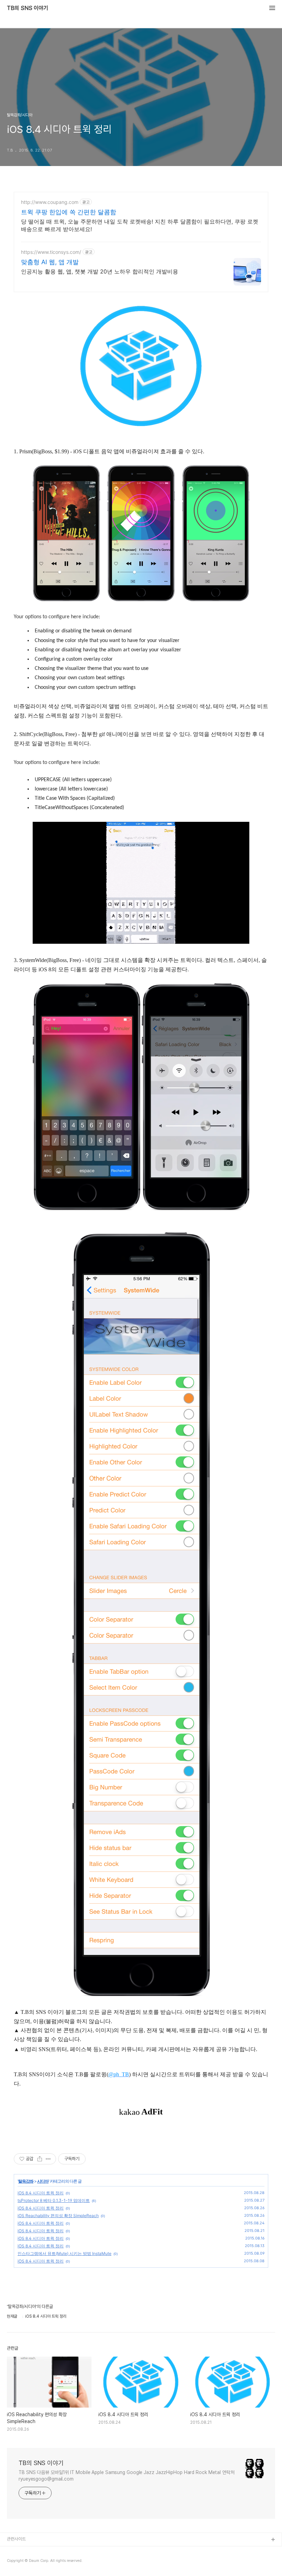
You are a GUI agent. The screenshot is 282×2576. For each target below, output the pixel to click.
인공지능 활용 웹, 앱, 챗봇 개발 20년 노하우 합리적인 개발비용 (100, 271)
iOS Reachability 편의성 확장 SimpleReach (58, 2216)
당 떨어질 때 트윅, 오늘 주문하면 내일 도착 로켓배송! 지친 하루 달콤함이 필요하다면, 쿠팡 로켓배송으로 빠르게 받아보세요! (140, 225)
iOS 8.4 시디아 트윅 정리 (41, 2193)
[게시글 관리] (48, 2159)
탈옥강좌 (26, 2181)
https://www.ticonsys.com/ (51, 252)
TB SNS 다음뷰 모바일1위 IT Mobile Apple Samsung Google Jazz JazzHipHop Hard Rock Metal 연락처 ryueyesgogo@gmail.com (127, 2476)
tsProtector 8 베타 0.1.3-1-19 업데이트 (54, 2200)
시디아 (43, 2181)
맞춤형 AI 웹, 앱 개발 (50, 262)
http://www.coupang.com (50, 202)
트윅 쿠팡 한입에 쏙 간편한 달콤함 (69, 212)
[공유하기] (40, 2159)
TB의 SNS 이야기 (28, 8)
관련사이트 (16, 2539)
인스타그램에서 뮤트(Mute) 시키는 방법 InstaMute (64, 2253)
